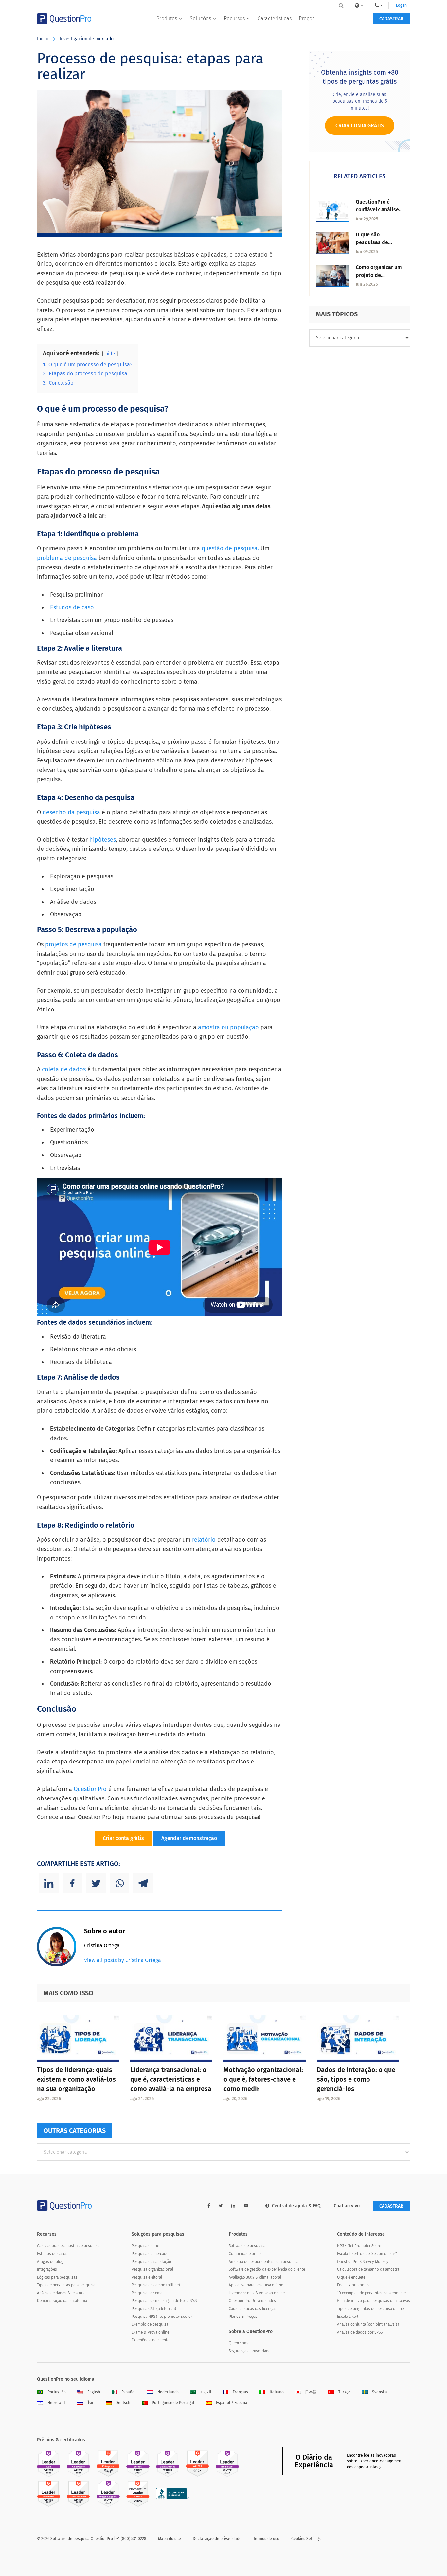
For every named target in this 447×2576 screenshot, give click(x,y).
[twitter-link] (221, 2206)
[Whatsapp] (119, 1883)
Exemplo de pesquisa (150, 2324)
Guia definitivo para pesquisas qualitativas (374, 2301)
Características (275, 18)
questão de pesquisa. (231, 548)
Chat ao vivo (347, 2206)
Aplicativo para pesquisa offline (256, 2285)
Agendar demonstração (189, 1838)
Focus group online (354, 2285)
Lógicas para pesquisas (57, 2277)
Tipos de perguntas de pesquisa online (370, 2309)
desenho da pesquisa (71, 812)
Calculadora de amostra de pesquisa (68, 2246)
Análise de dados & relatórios (62, 2293)
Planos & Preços (243, 2317)
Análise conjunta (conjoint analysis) (368, 2324)
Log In (401, 5)
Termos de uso (266, 2539)
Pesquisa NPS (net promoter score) (162, 2317)
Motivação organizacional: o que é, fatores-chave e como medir (263, 2079)
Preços (307, 18)
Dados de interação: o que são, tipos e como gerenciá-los (356, 2079)
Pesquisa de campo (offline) (156, 2285)
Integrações (47, 2269)
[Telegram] (143, 1883)
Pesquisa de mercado (150, 2254)
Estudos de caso (72, 607)
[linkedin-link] (233, 2206)
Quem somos (240, 2343)
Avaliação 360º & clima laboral (255, 2277)
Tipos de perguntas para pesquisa (66, 2285)
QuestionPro (90, 1789)
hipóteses (103, 840)
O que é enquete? (352, 2277)
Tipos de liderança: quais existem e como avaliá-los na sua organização (76, 2079)
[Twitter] (96, 1883)
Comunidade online (246, 2254)
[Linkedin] (49, 1883)
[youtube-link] (246, 2206)
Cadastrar (391, 19)
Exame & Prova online (150, 2332)
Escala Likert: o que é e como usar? (367, 2254)
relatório (204, 1540)
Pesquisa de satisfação (151, 2262)
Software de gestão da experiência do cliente (267, 2269)
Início (43, 39)
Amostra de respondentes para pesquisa (264, 2262)
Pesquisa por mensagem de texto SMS (164, 2301)
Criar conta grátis (123, 1838)
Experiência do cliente (150, 2340)
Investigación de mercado (87, 39)
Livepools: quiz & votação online (257, 2293)
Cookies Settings (306, 2539)
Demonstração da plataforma (62, 2301)
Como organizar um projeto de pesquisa (379, 275)
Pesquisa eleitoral (147, 2277)
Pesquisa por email (148, 2293)
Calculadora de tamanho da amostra (368, 2269)
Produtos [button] (167, 18)
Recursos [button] (234, 18)
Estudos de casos (52, 2254)
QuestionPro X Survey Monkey (363, 2262)
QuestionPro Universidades (252, 2301)
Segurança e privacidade (250, 2351)
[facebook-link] (209, 2206)
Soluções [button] (200, 18)
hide (110, 354)
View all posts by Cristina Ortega (123, 1960)
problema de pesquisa (68, 558)
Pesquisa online (145, 2246)
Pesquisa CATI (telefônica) (154, 2309)
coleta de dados (64, 1069)
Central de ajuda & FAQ (296, 2206)
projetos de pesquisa (73, 944)
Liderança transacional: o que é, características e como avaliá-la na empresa (171, 2079)
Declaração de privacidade (217, 2539)
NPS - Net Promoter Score (359, 2246)
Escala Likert (348, 2317)
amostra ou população (228, 1027)
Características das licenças (252, 2309)
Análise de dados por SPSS (360, 2332)
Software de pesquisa (247, 2246)
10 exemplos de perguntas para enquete (371, 2293)
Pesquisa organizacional (152, 2269)
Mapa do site (170, 2539)
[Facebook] (72, 1883)
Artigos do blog (50, 2262)
